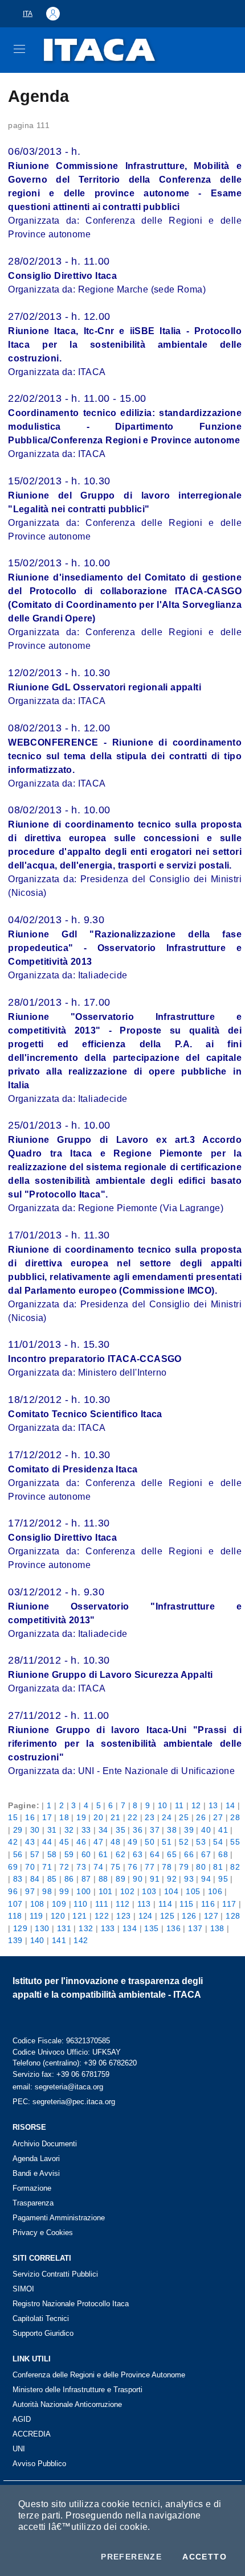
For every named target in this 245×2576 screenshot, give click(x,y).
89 (121, 1879)
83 (18, 1879)
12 (196, 1805)
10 (163, 1805)
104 (171, 1891)
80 (201, 1867)
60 (86, 1854)
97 (30, 1891)
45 (64, 1842)
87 (86, 1879)
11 (179, 1805)
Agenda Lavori (36, 2159)
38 (172, 1830)
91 (155, 1879)
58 (52, 1854)
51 (167, 1842)
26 (201, 1817)
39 (189, 1830)
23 (150, 1817)
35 (121, 1830)
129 (20, 1928)
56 (18, 1854)
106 (215, 1891)
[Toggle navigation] (19, 49)
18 (64, 1817)
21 (115, 1817)
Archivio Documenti (45, 2144)
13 (213, 1805)
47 (98, 1842)
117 (229, 1904)
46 (81, 1842)
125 (167, 1916)
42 (13, 1842)
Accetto (205, 2557)
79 (184, 1867)
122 (102, 1916)
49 (132, 1842)
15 (13, 1817)
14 (230, 1805)
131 (64, 1928)
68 (223, 1854)
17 (47, 1817)
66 (189, 1854)
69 (13, 1867)
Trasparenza (33, 2203)
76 (132, 1867)
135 (151, 1928)
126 (189, 1916)
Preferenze (131, 2557)
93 (189, 1879)
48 (115, 1842)
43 (30, 1842)
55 (235, 1842)
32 (69, 1830)
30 (35, 1830)
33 (86, 1830)
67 (206, 1854)
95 (223, 1879)
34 (103, 1830)
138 (217, 1928)
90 (138, 1879)
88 (103, 1879)
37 (155, 1830)
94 (206, 1879)
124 (146, 1916)
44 (47, 1842)
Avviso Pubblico (39, 2464)
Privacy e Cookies (43, 2233)
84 (35, 1879)
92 (172, 1879)
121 (79, 1916)
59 (69, 1854)
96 (13, 1891)
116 (208, 1904)
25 (184, 1817)
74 (98, 1867)
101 (106, 1891)
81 (218, 1867)
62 (121, 1854)
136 (173, 1928)
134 (130, 1928)
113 (144, 1904)
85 (52, 1879)
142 (81, 1940)
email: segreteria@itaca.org (58, 2087)
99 (64, 1891)
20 (98, 1817)
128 (233, 1916)
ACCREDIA (32, 2434)
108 (37, 1904)
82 (235, 1867)
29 (18, 1830)
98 (47, 1891)
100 (83, 1891)
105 (193, 1891)
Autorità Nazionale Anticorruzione (67, 2404)
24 (167, 1817)
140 (37, 1940)
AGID (22, 2419)
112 (122, 1904)
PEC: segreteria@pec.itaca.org (64, 2102)
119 (36, 1916)
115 (186, 1904)
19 (81, 1817)
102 (127, 1891)
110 (80, 1904)
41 (223, 1830)
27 (218, 1817)
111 (102, 1904)
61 (103, 1854)
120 (58, 1916)
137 (195, 1928)
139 (15, 1940)
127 (211, 1916)
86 (69, 1879)
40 (206, 1830)
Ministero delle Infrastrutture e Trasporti (77, 2390)
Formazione (32, 2188)
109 (59, 1904)
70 (30, 1867)
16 (30, 1817)
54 (218, 1842)
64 (155, 1854)
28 (235, 1817)
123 (123, 1916)
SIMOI (23, 2289)
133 (108, 1928)
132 (86, 1928)
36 (138, 1830)
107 (15, 1904)
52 (184, 1842)
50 (150, 1842)
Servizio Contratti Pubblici (55, 2274)
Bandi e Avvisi (36, 2173)
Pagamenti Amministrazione (59, 2218)
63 (138, 1854)
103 (149, 1891)
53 (201, 1842)
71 (47, 1867)
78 (167, 1867)
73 (81, 1867)
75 (115, 1867)
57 (35, 1854)
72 (64, 1867)
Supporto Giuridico (43, 2333)
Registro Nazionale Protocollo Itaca (71, 2304)
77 (150, 1867)
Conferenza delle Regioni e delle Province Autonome (99, 2375)
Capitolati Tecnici (41, 2318)
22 (132, 1817)
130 (42, 1928)
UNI (19, 2449)
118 (15, 1916)
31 (52, 1830)
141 (59, 1940)
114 (165, 1904)
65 (172, 1854)
